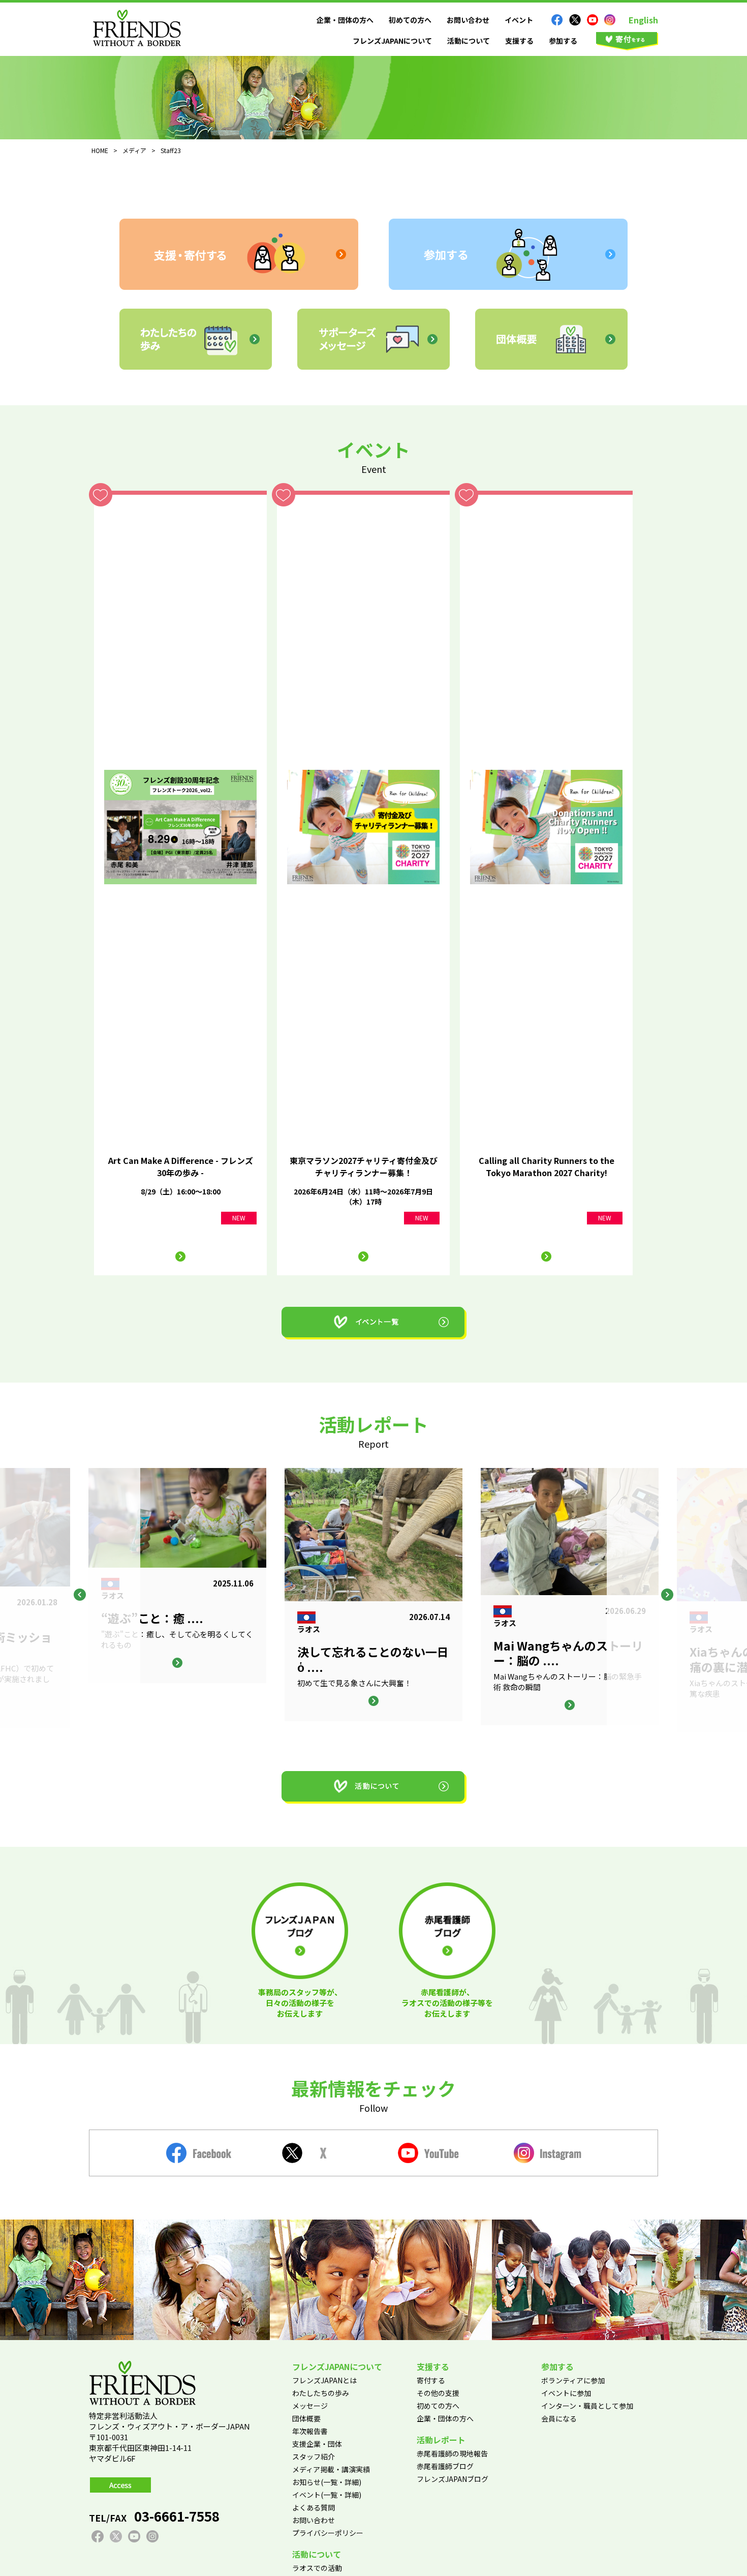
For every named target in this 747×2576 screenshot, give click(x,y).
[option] (373, 1595)
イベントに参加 (566, 2393)
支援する (519, 41)
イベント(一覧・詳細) (327, 2495)
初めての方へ (410, 20)
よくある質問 (314, 2507)
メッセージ (310, 2406)
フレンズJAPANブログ (453, 2479)
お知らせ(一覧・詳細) (327, 2482)
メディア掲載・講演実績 (331, 2469)
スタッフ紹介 (314, 2457)
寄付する (431, 2380)
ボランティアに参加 (573, 2380)
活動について (469, 41)
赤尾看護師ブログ (445, 2466)
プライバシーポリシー (328, 2533)
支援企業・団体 (317, 2444)
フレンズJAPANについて (392, 41)
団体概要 (306, 2418)
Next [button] (667, 1595)
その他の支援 (438, 2393)
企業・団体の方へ (345, 20)
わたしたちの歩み (321, 2393)
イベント (519, 20)
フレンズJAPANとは (324, 2380)
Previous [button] (80, 1595)
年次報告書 (310, 2431)
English (643, 20)
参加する (563, 41)
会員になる (559, 2418)
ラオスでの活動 (317, 2568)
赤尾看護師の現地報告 (452, 2453)
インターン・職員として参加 (587, 2406)
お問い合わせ (468, 20)
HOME (100, 150)
